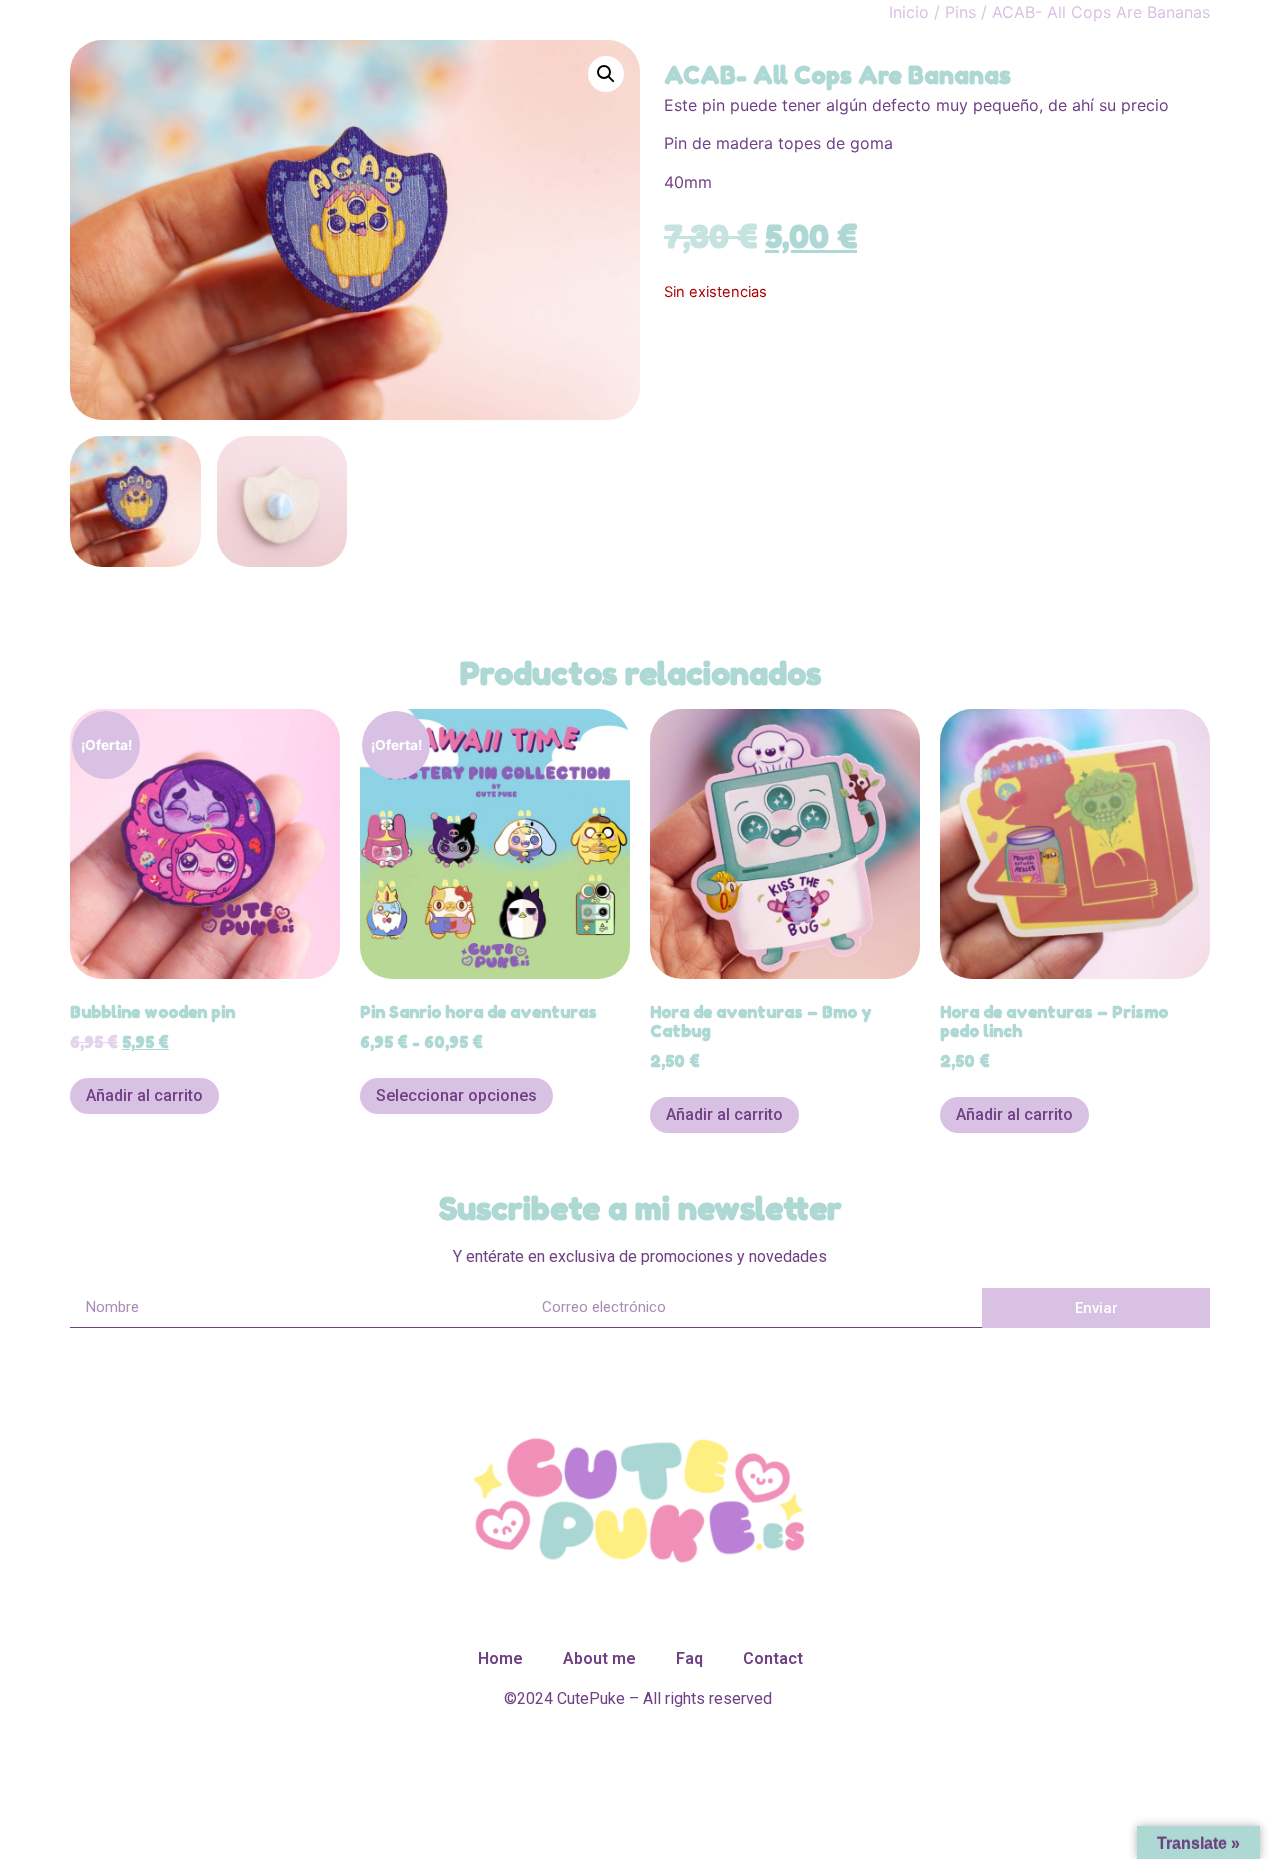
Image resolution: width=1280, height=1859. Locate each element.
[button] (606, 74)
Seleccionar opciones (456, 1095)
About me (599, 1658)
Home (500, 1658)
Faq (689, 1658)
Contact (773, 1658)
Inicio (909, 12)
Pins (960, 12)
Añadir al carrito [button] (144, 1095)
